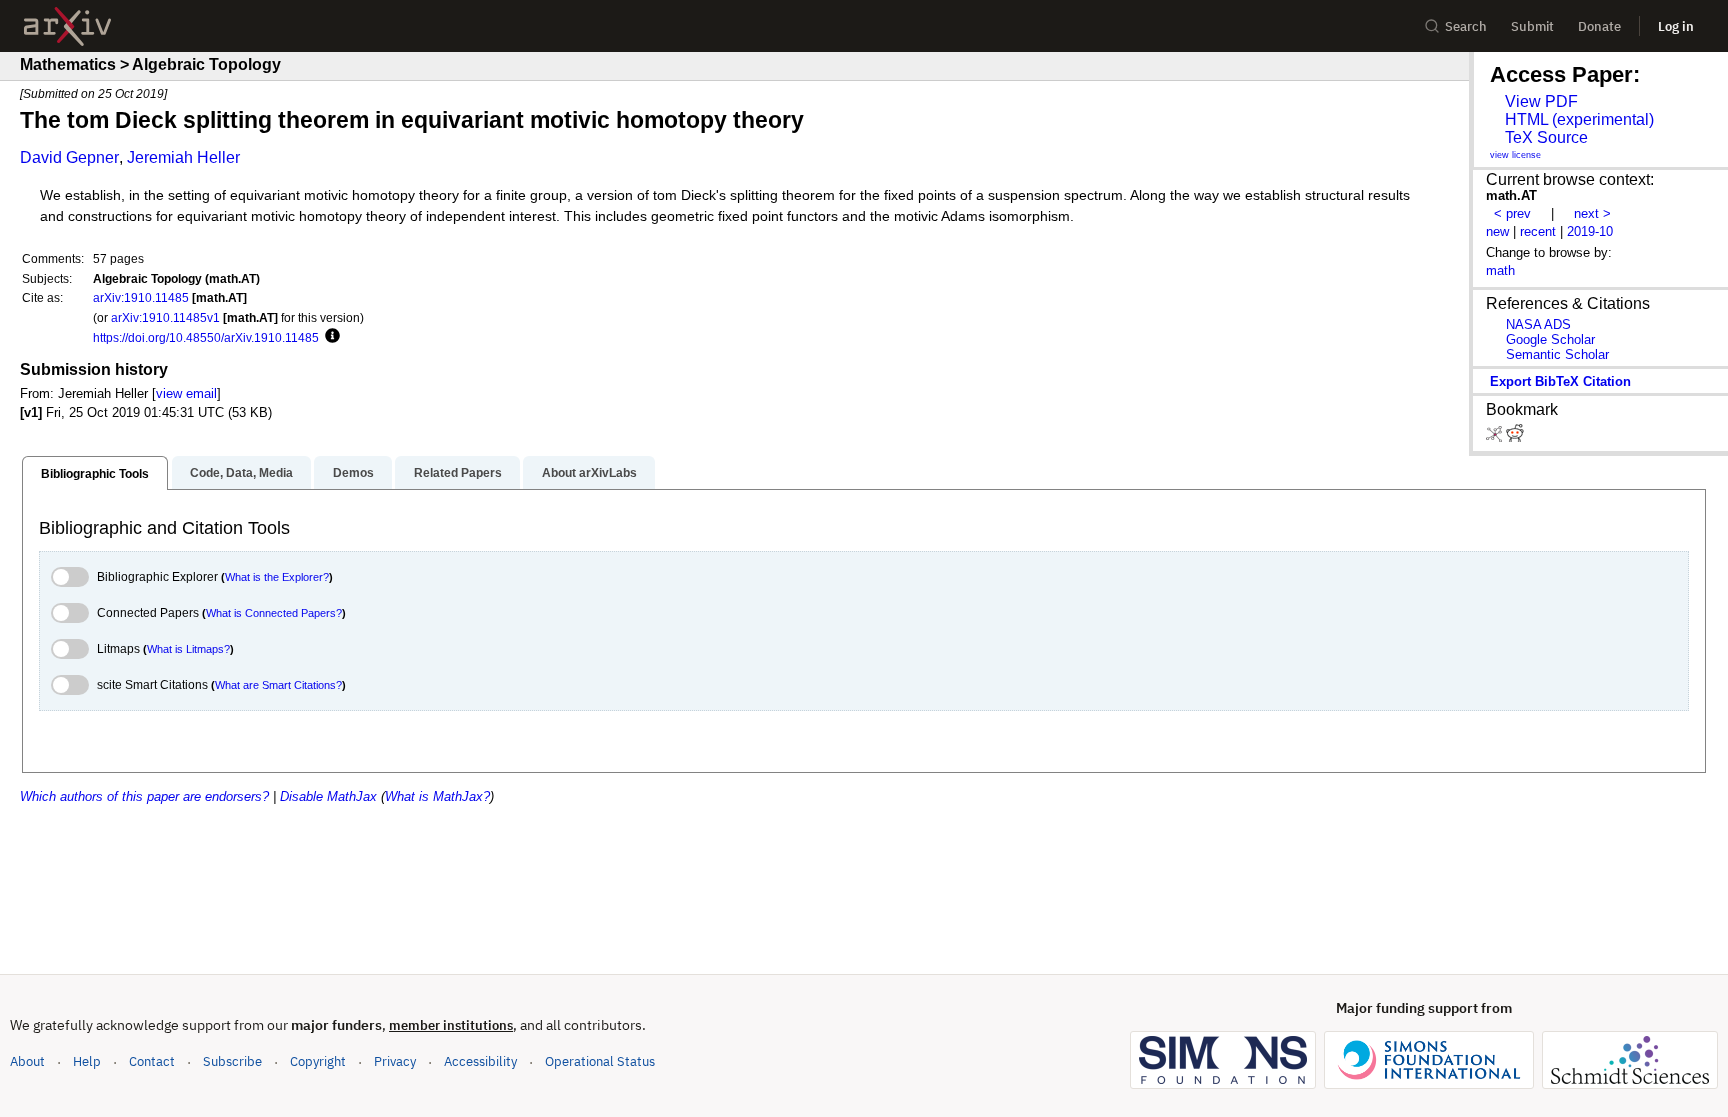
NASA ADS (1538, 324)
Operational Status (600, 1061)
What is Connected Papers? (274, 613)
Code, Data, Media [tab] (241, 473)
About (27, 1061)
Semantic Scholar (1557, 354)
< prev (1512, 213)
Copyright (318, 1061)
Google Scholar (1550, 339)
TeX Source (1546, 137)
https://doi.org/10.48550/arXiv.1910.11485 (206, 337)
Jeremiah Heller (183, 157)
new (1497, 231)
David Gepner (69, 157)
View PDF (1541, 101)
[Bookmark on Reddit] (1515, 437)
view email (186, 393)
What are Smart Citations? (278, 685)
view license (1515, 155)
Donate (1599, 26)
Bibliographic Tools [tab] (95, 474)
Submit (1532, 26)
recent (1538, 231)
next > (1592, 213)
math (1500, 270)
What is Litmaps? (188, 649)
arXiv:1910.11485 (141, 297)
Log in (1676, 26)
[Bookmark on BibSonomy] (1496, 437)
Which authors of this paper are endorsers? (144, 796)
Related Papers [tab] (458, 473)
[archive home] (67, 26)
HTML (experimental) (1579, 119)
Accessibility (480, 1061)
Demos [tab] (353, 473)
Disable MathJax (328, 796)
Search (1466, 26)
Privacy (395, 1061)
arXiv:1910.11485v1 (165, 317)
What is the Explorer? (277, 577)
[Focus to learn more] (329, 337)
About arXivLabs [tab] (589, 473)
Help (87, 1061)
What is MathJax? (437, 796)
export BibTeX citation (1560, 381)
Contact (152, 1061)
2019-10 (1590, 231)
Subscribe (232, 1061)
